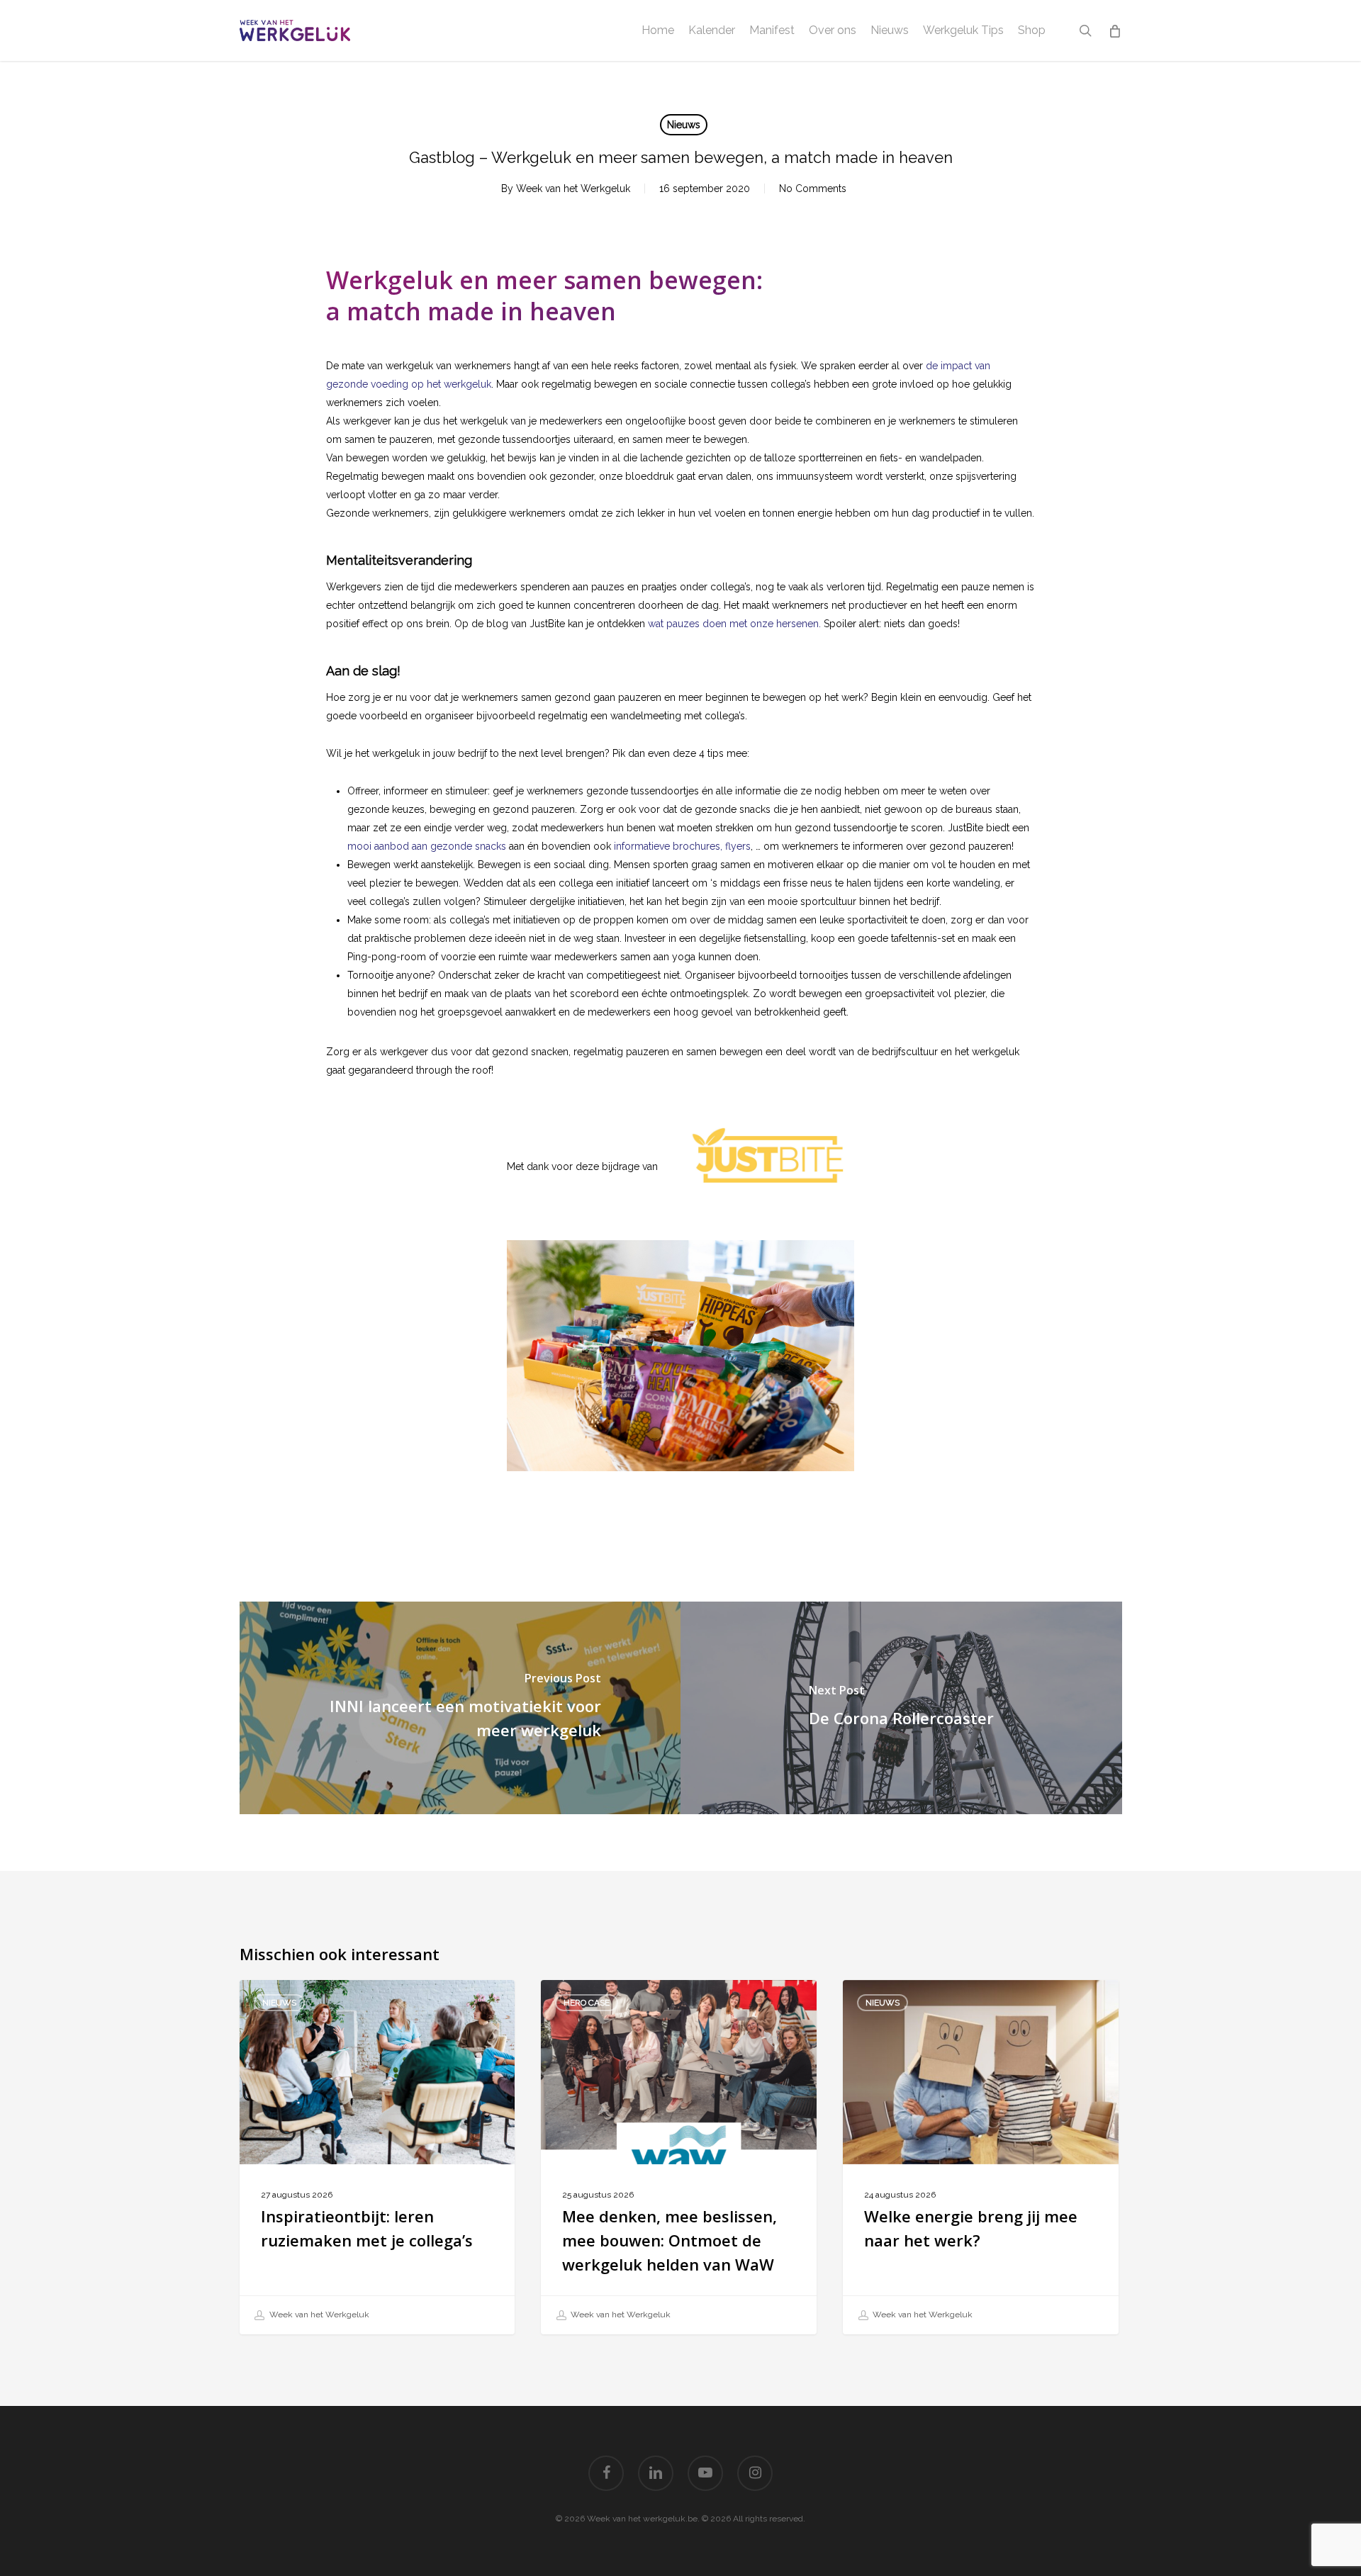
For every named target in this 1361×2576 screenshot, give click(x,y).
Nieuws (684, 125)
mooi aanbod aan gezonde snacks (427, 846)
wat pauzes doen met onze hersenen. (734, 624)
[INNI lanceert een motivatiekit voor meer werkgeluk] (460, 1708)
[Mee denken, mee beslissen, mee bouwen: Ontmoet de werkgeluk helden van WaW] (678, 2158)
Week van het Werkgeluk (573, 189)
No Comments (813, 189)
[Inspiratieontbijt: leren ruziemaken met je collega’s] (377, 2158)
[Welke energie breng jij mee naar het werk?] (980, 2158)
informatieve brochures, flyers (682, 846)
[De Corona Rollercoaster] (901, 1708)
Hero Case (587, 2003)
